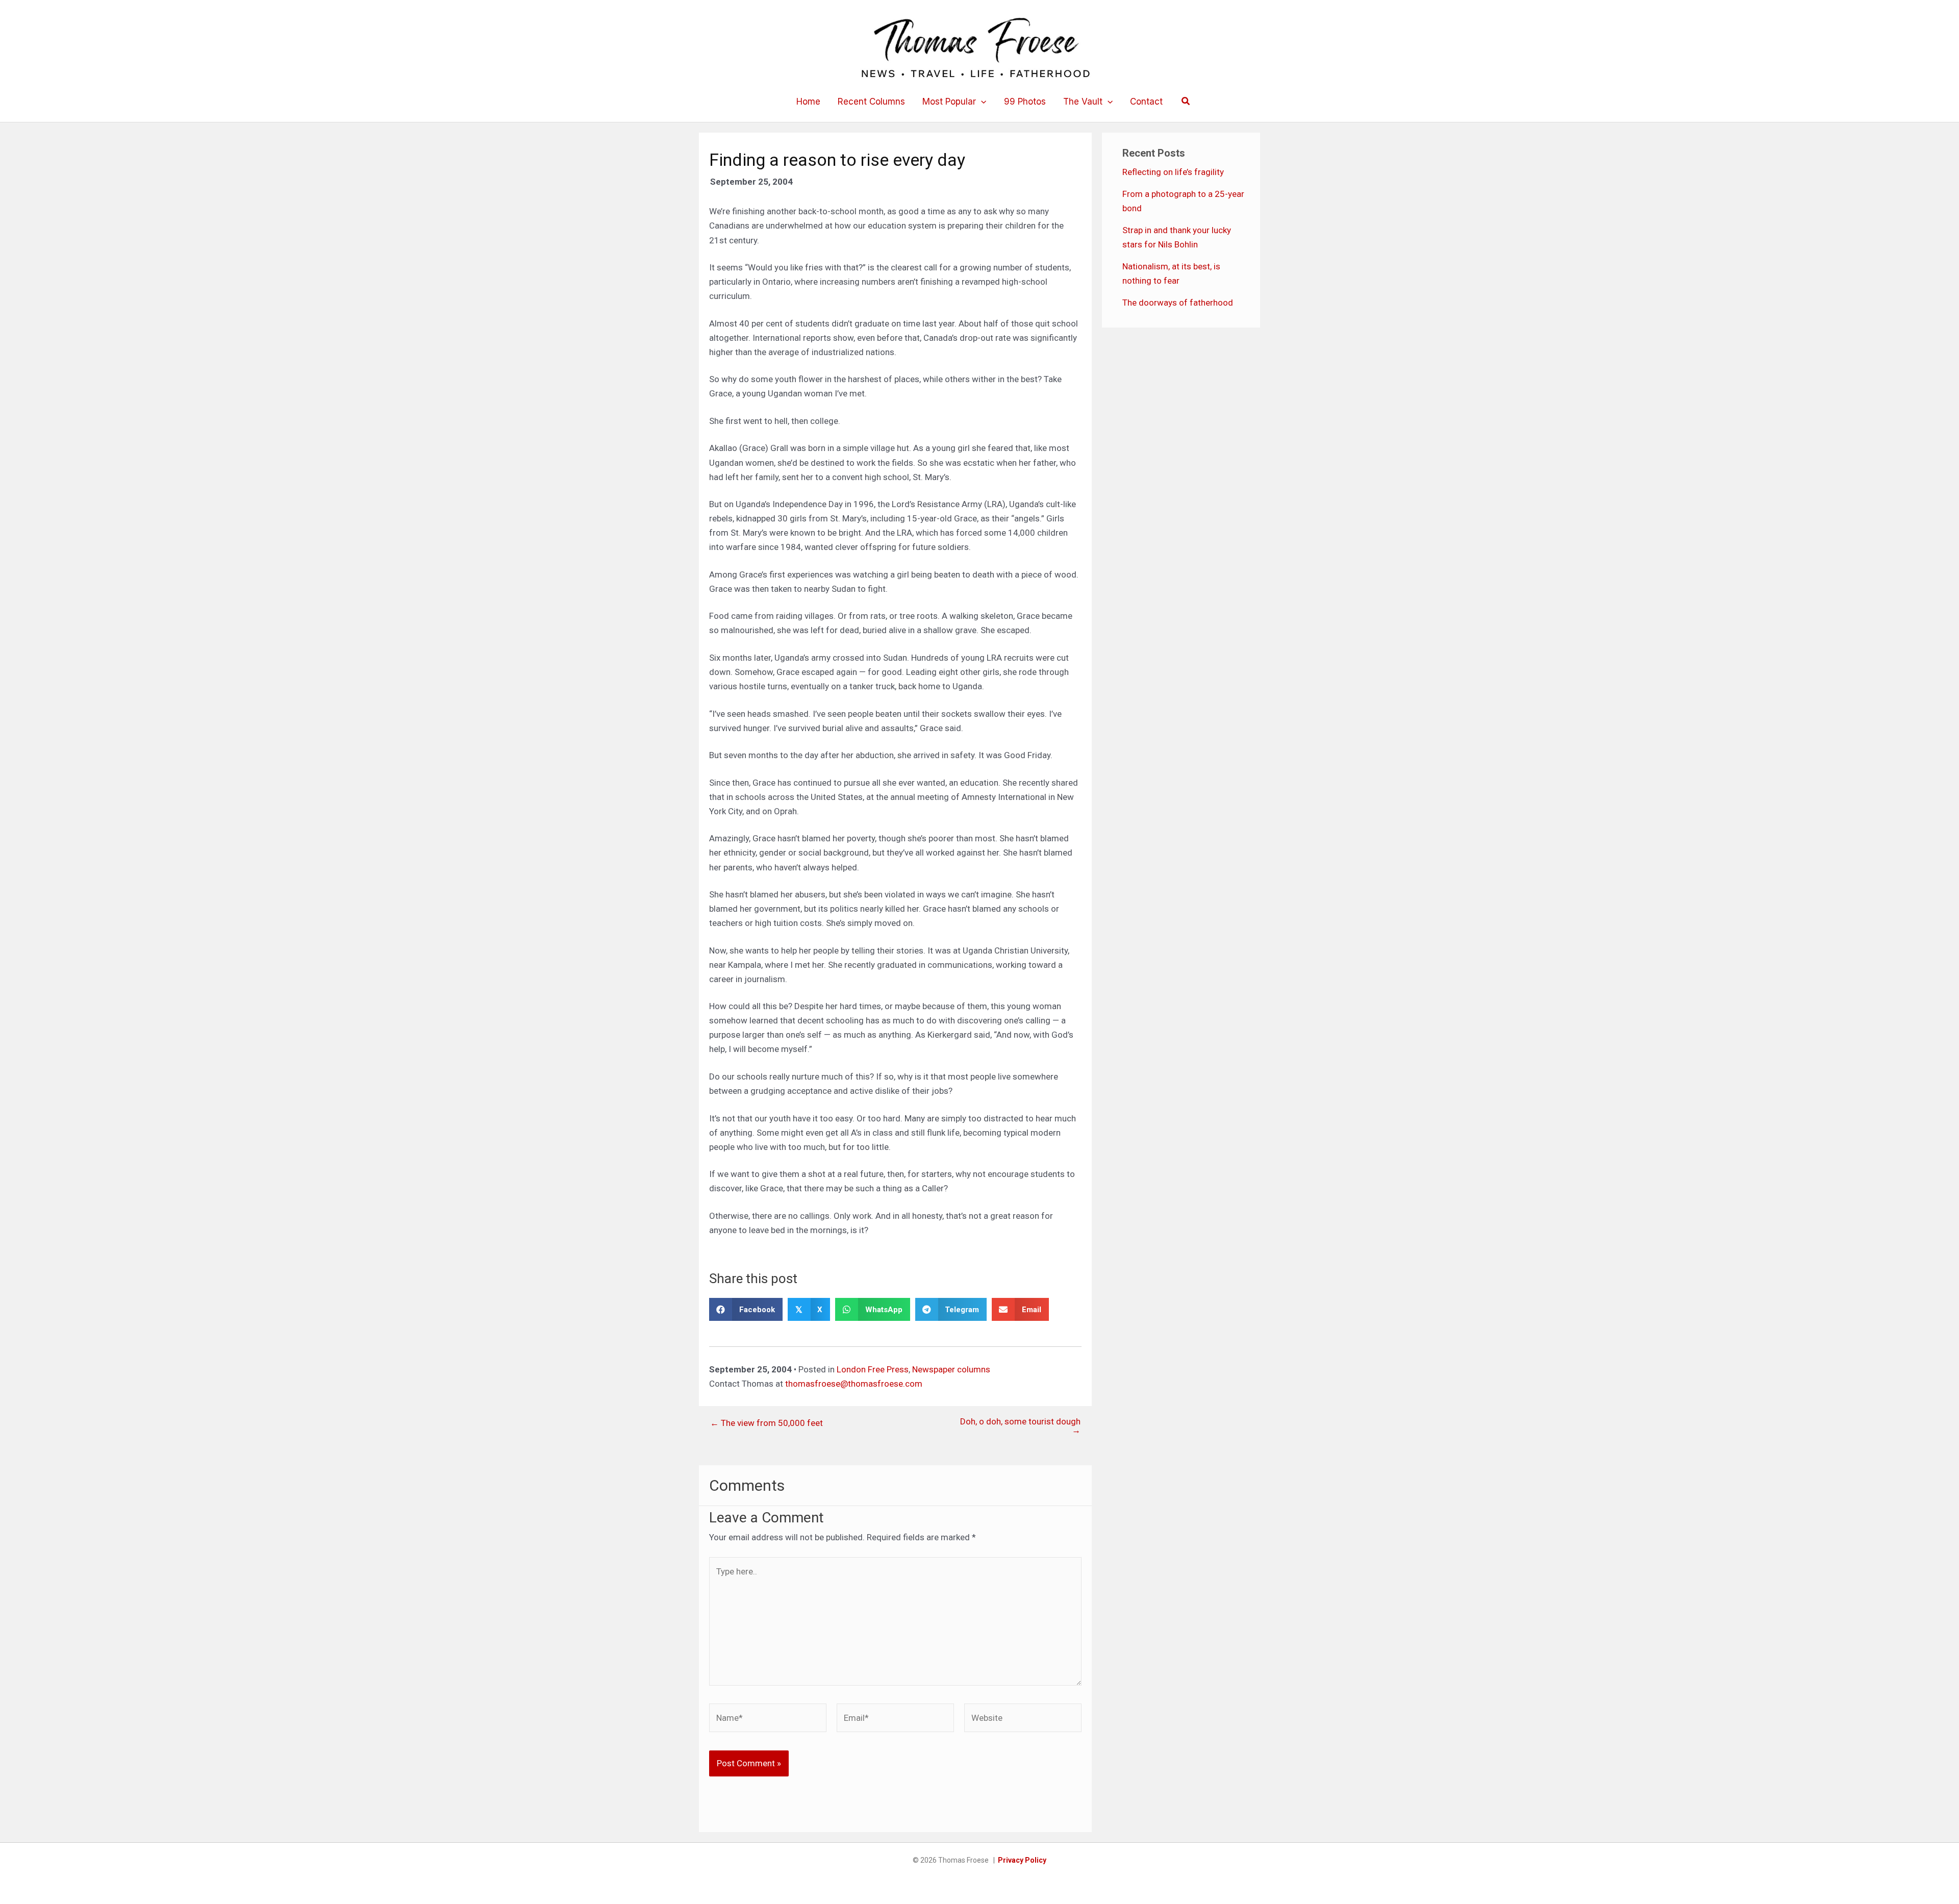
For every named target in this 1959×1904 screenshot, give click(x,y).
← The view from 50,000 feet (767, 1423)
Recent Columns (871, 102)
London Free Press (873, 1369)
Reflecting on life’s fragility (1173, 172)
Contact (1146, 102)
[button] (981, 102)
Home (808, 102)
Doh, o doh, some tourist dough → (1020, 1426)
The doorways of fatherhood (1178, 303)
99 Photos (1025, 102)
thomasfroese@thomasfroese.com (854, 1384)
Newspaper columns (951, 1369)
